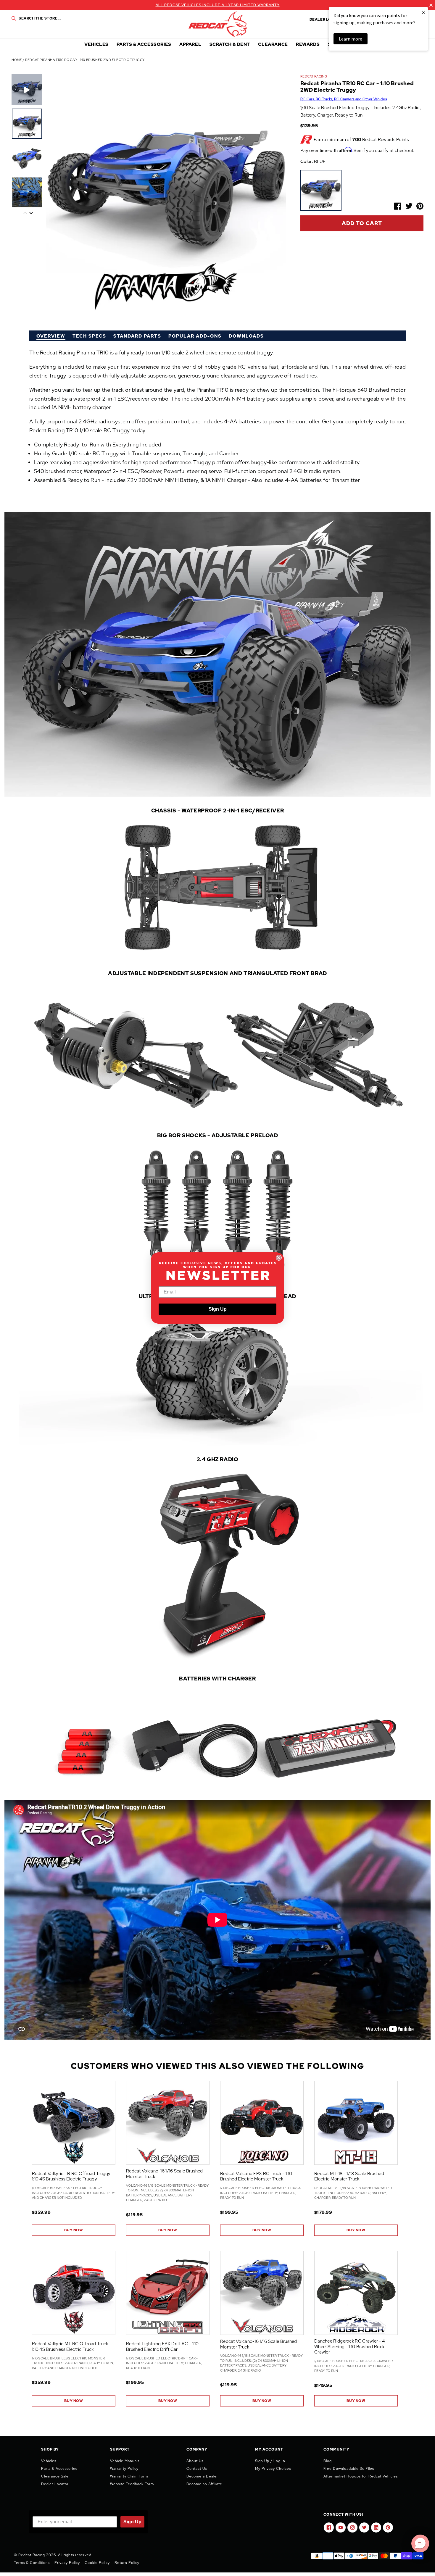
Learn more (351, 39)
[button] (420, 2543)
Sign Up (218, 1309)
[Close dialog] (279, 1258)
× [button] (423, 12)
